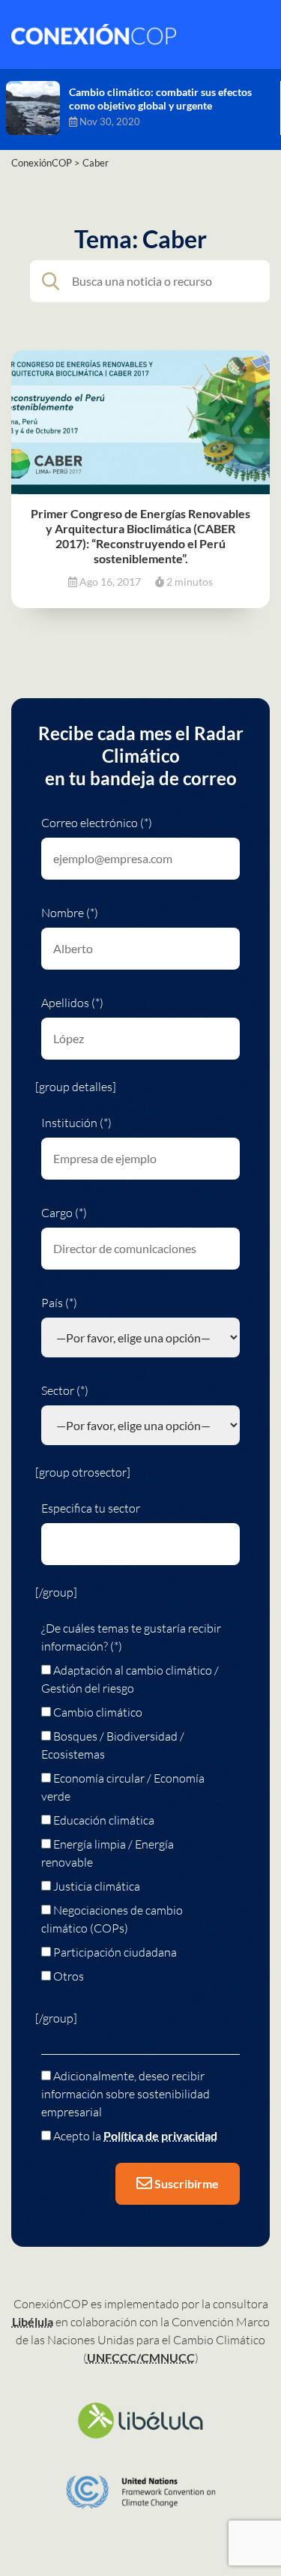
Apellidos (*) (72, 1003)
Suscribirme (185, 2183)
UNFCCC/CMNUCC (141, 2357)
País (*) (59, 1303)
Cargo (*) (64, 1213)
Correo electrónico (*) (97, 823)
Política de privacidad (160, 2135)
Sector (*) (65, 1390)
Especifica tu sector (91, 1508)
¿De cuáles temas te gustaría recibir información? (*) (131, 1637)
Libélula (33, 2321)
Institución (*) (76, 1123)
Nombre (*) (70, 913)
